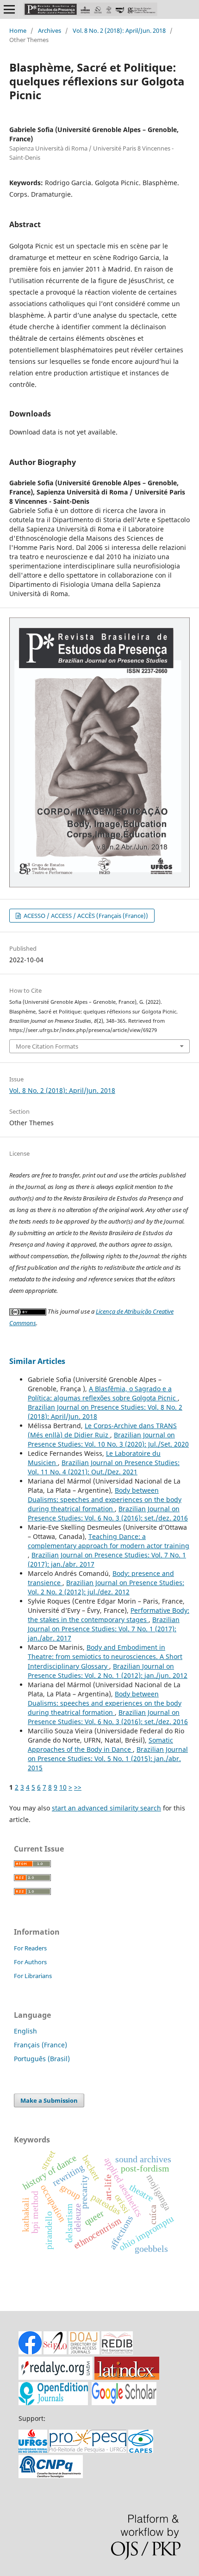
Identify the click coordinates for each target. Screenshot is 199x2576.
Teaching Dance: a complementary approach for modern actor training (109, 1541)
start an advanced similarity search (106, 1808)
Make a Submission (49, 2100)
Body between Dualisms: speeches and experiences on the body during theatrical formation (105, 1499)
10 (63, 1787)
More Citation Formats (47, 1046)
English (25, 2031)
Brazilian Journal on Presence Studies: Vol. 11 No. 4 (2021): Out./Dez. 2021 (104, 1467)
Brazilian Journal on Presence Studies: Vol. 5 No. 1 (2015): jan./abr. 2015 (108, 1759)
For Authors (30, 1962)
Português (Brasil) (42, 2059)
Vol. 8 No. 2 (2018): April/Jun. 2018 (119, 30)
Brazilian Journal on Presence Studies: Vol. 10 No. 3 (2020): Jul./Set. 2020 (108, 1439)
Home (18, 30)
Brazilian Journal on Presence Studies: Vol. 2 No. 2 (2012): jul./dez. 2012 (106, 1587)
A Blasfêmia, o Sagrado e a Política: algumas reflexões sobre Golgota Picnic (103, 1393)
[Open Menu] (9, 9)
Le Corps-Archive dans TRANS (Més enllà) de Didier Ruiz (102, 1430)
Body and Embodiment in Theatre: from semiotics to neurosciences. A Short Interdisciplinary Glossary (105, 1656)
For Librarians (33, 1976)
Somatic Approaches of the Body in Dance (100, 1745)
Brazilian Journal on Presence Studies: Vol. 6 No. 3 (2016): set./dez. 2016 (108, 1513)
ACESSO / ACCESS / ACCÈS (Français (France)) (85, 916)
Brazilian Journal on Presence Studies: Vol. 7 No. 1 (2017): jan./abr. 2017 (104, 1629)
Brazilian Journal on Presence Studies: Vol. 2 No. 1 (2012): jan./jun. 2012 (108, 1671)
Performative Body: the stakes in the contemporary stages (109, 1615)
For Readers (30, 1948)
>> (78, 1787)
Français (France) (40, 2045)
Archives (50, 30)
